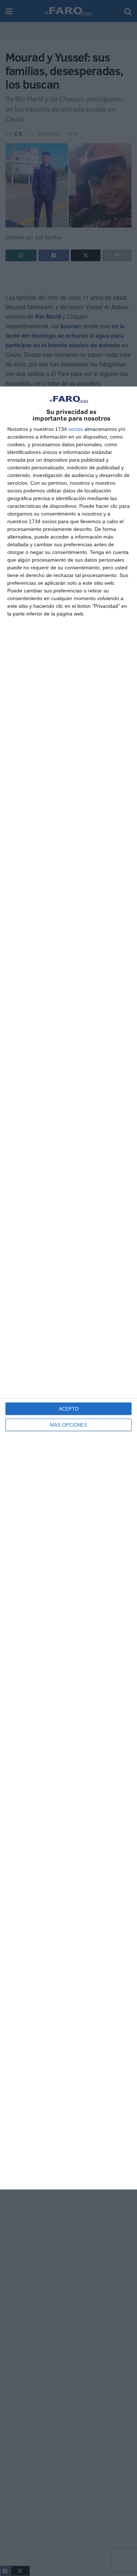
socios (76, 429)
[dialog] (68, 1288)
